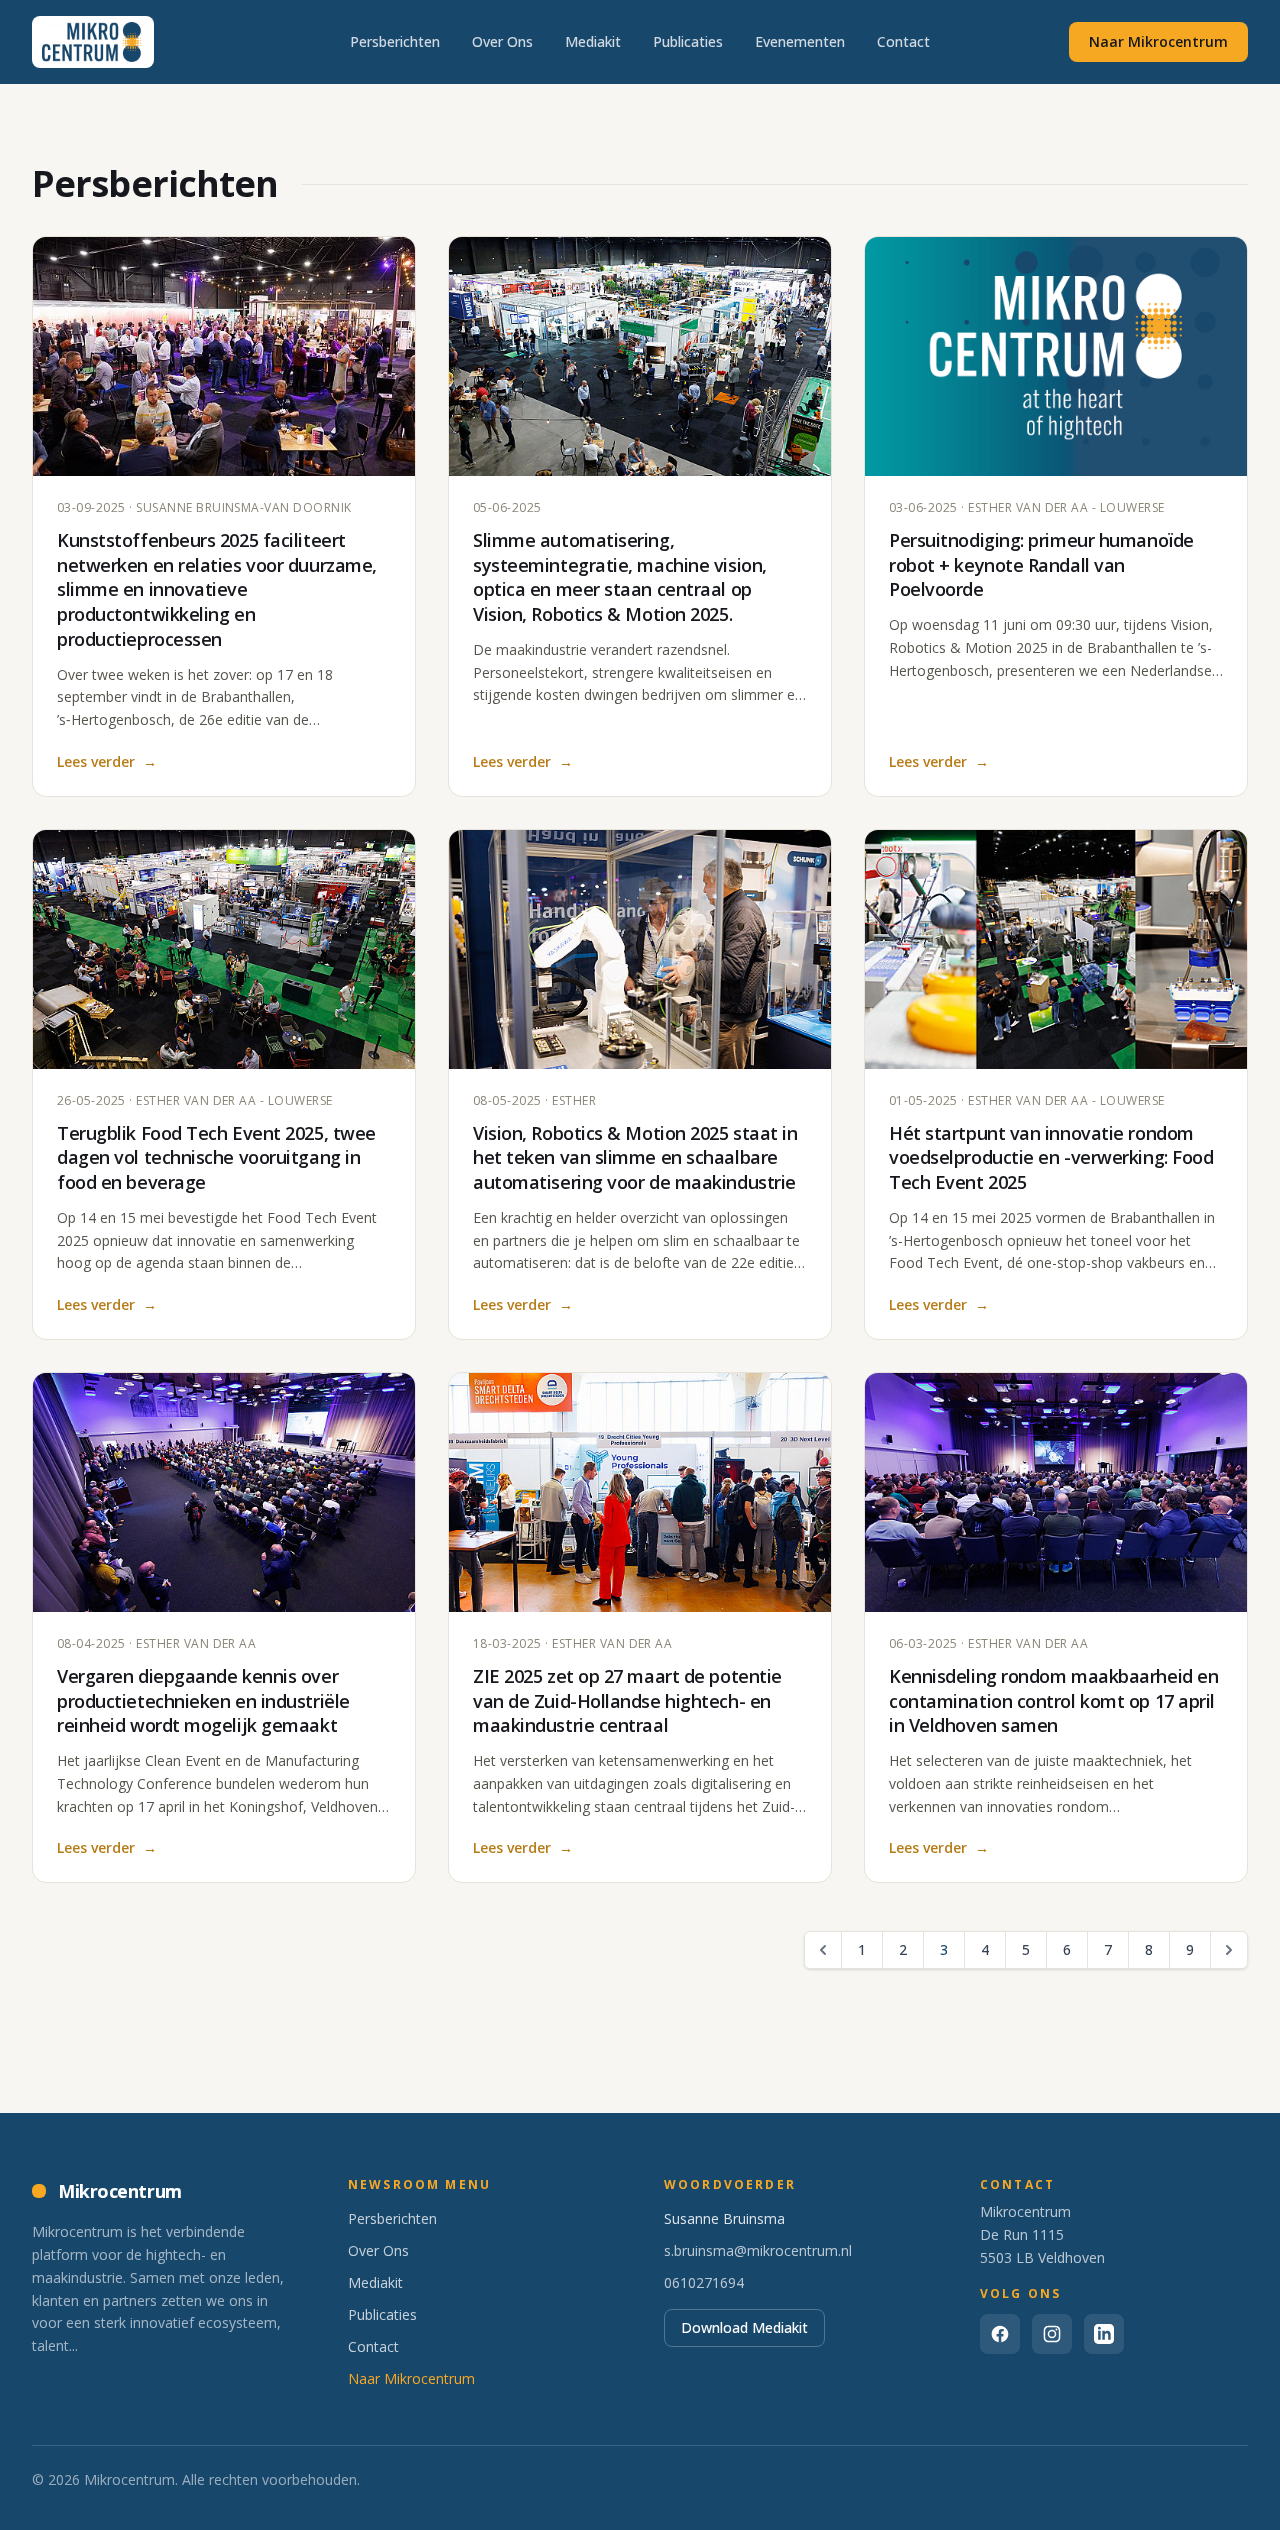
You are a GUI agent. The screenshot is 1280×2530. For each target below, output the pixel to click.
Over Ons (502, 41)
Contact (903, 41)
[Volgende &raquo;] (1229, 1950)
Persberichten (395, 41)
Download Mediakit (744, 2327)
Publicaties (688, 41)
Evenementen (800, 41)
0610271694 (704, 2282)
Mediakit (593, 41)
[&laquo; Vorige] (823, 1950)
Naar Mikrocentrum (1158, 41)
